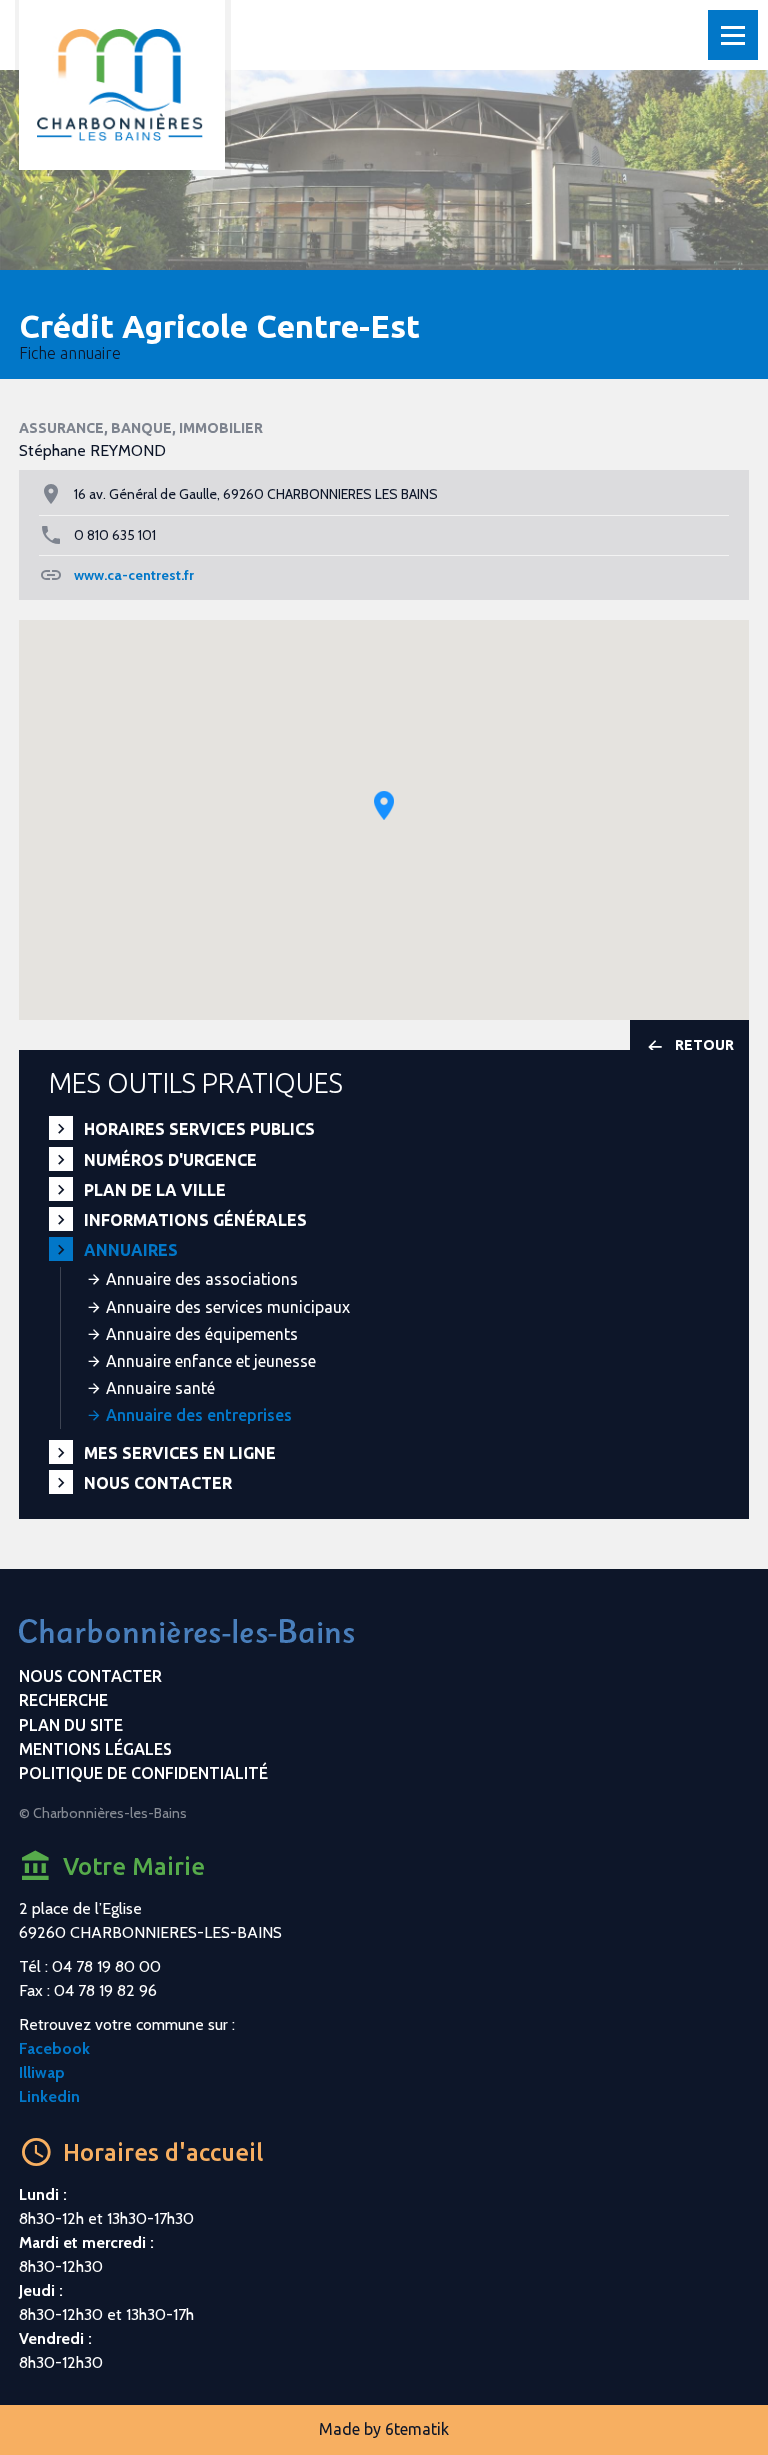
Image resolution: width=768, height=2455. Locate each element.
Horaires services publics (199, 1129)
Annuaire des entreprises (199, 1415)
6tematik (417, 2429)
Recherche (63, 1700)
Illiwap (42, 2072)
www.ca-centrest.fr (134, 575)
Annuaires (131, 1250)
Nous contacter (158, 1483)
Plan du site (71, 1725)
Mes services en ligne (180, 1453)
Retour (704, 1045)
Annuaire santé (160, 1388)
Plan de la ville (155, 1190)
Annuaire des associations (202, 1279)
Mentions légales (95, 1749)
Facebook (54, 2048)
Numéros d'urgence (170, 1160)
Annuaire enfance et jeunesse (211, 1361)
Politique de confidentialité (143, 1773)
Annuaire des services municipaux (228, 1307)
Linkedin (49, 2096)
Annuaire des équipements (202, 1334)
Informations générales (195, 1220)
